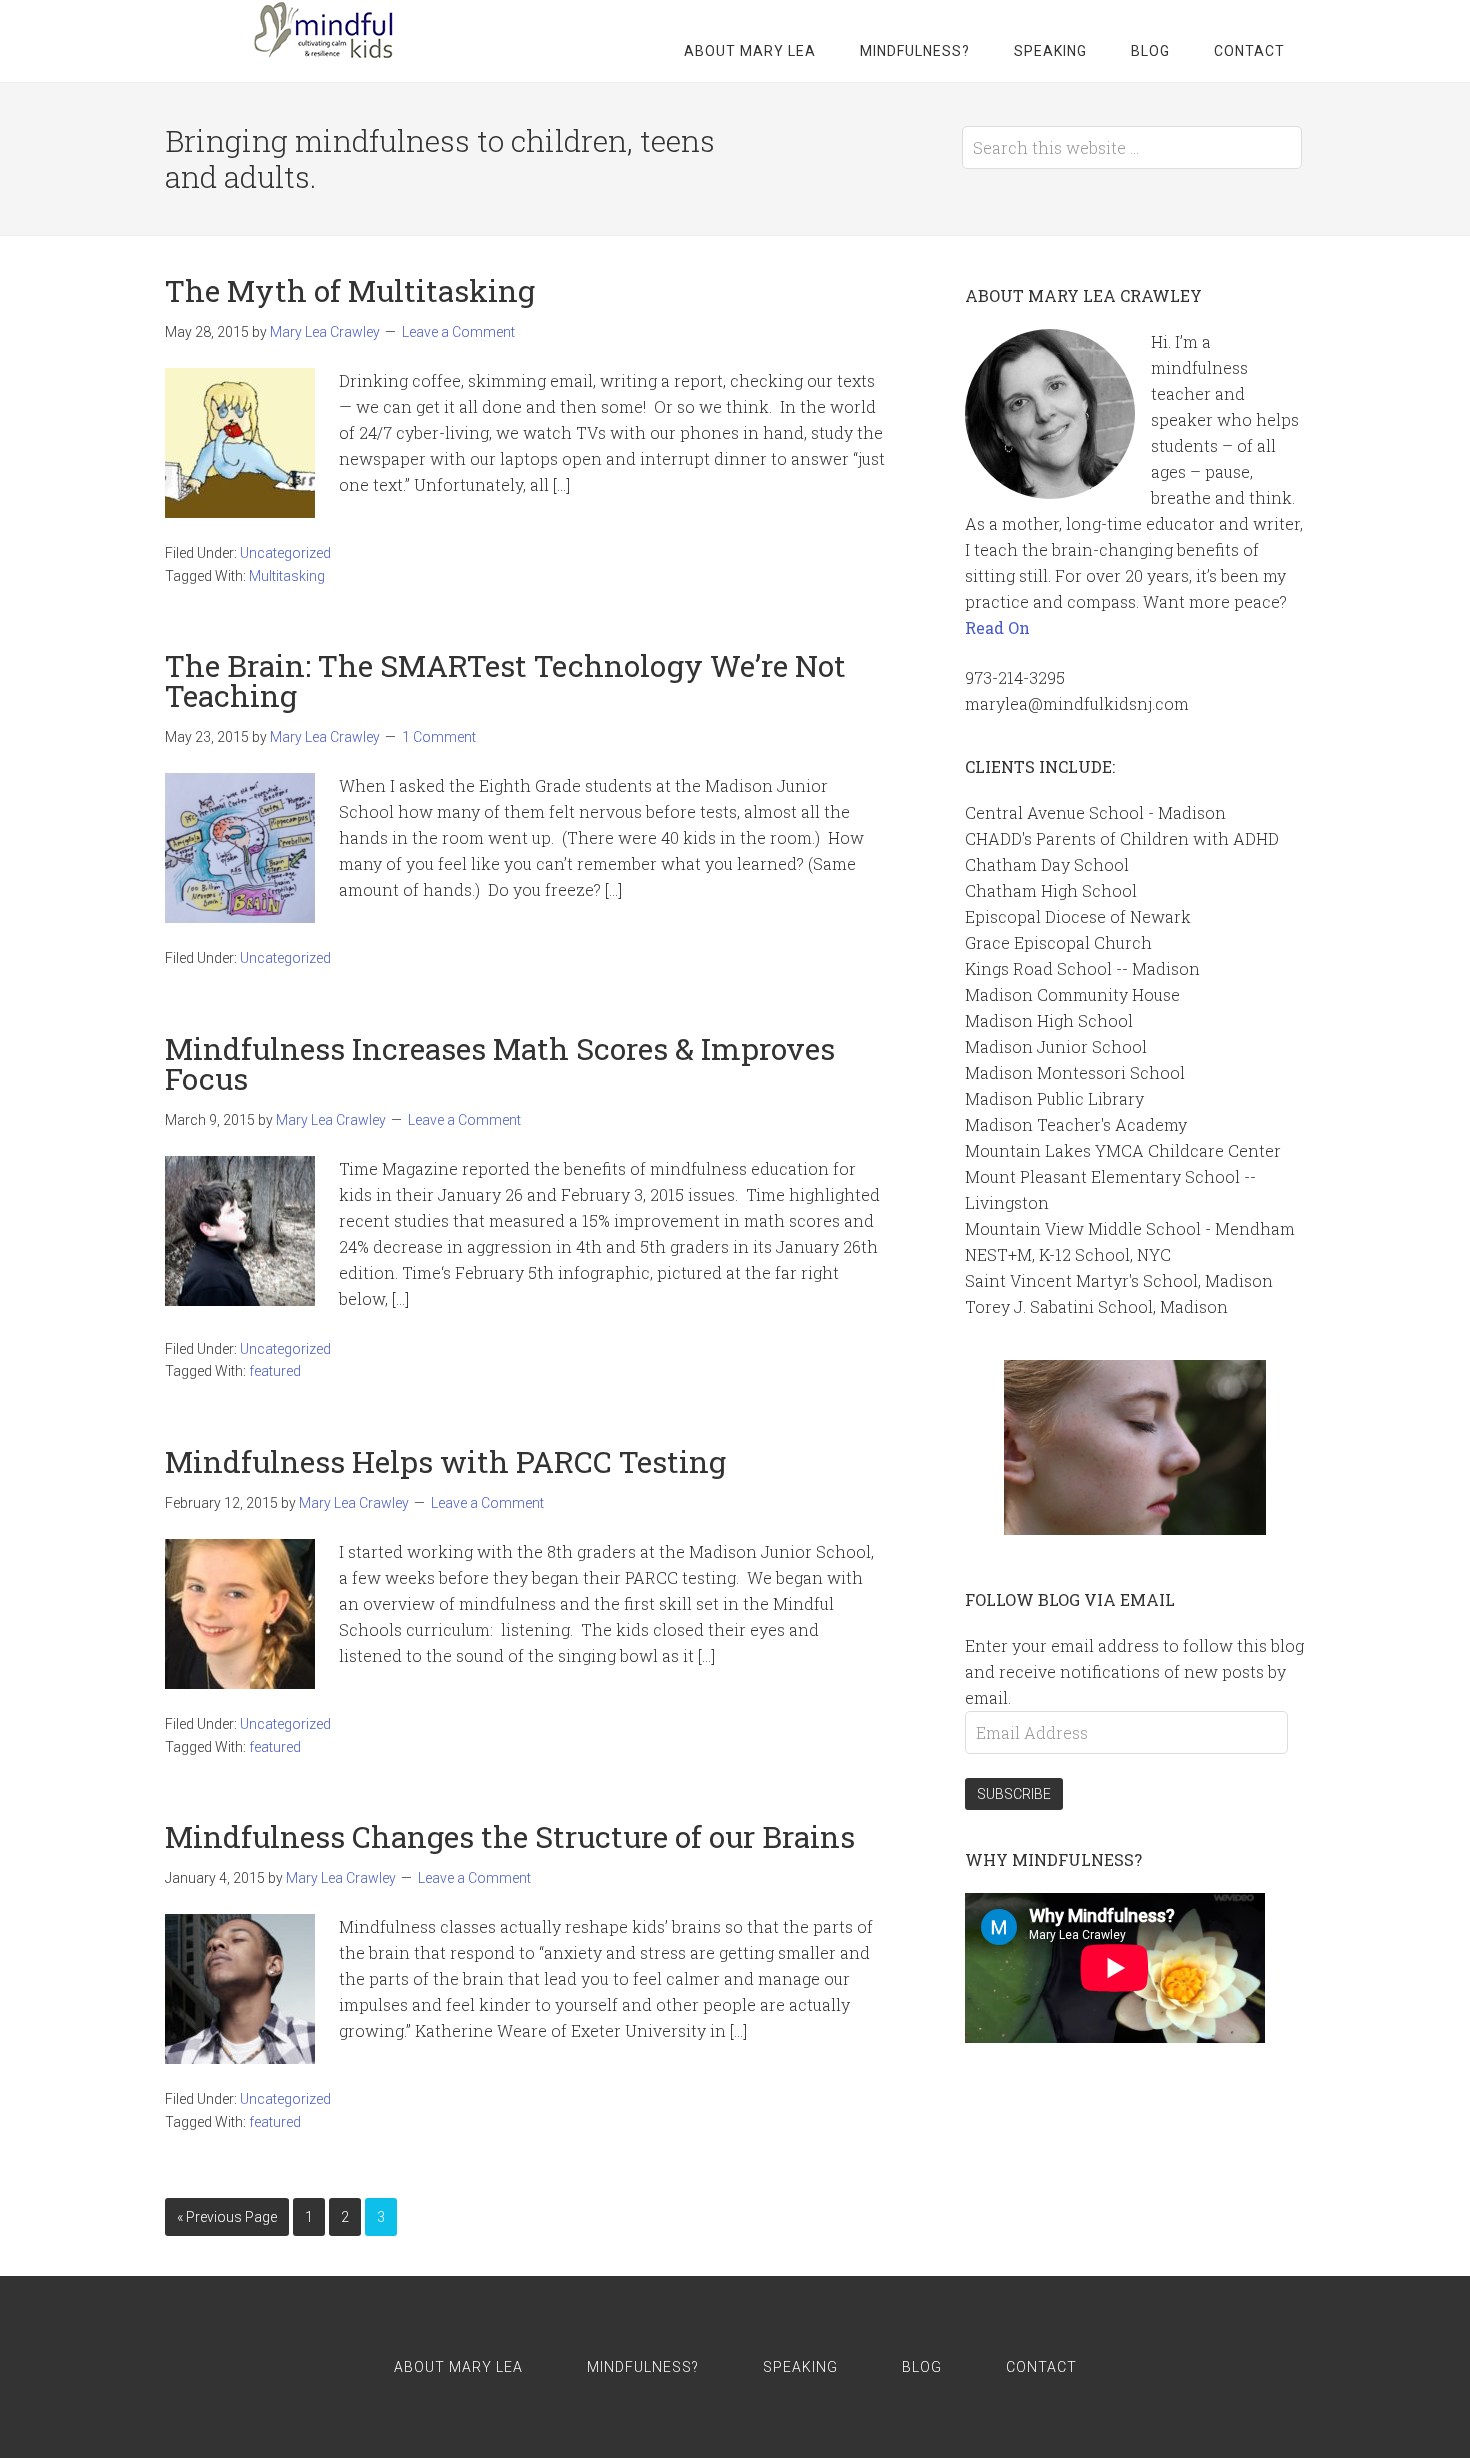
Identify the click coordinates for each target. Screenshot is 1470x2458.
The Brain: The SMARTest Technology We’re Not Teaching (505, 680)
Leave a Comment (458, 332)
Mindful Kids (315, 30)
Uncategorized (285, 553)
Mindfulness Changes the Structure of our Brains (510, 1836)
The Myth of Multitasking (350, 290)
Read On (997, 627)
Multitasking (287, 576)
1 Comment (439, 737)
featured (275, 1371)
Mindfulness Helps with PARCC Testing (445, 1461)
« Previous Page (227, 2217)
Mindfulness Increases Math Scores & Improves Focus (500, 1063)
